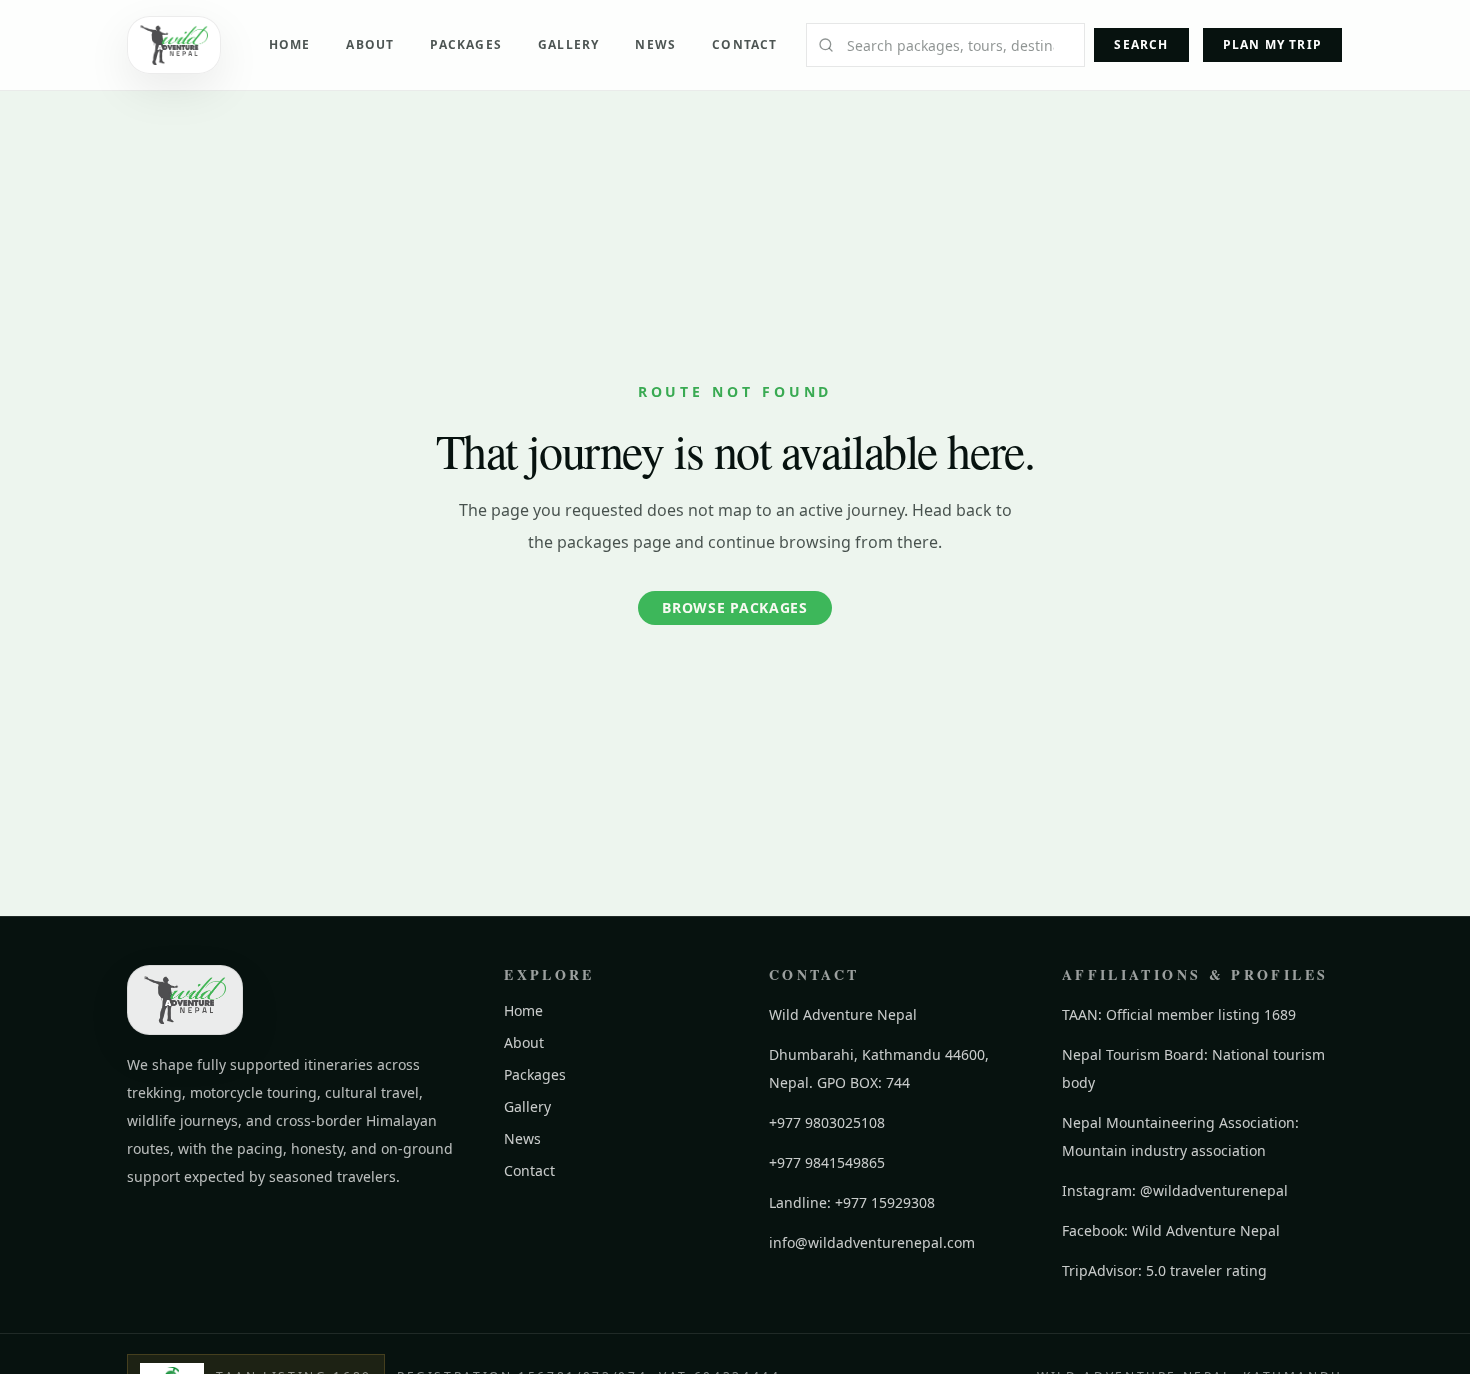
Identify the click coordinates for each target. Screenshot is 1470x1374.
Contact (744, 44)
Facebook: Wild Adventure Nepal (1171, 1230)
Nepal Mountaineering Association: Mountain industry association (1180, 1136)
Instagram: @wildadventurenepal (1175, 1190)
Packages (466, 44)
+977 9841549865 (827, 1162)
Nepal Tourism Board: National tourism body (1193, 1068)
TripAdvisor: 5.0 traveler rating (1164, 1270)
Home (290, 44)
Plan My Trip (1272, 44)
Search (1141, 44)
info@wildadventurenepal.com (872, 1242)
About (370, 44)
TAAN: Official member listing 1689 (1179, 1014)
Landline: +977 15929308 (852, 1202)
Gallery (568, 44)
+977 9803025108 (827, 1122)
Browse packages (735, 607)
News (655, 44)
